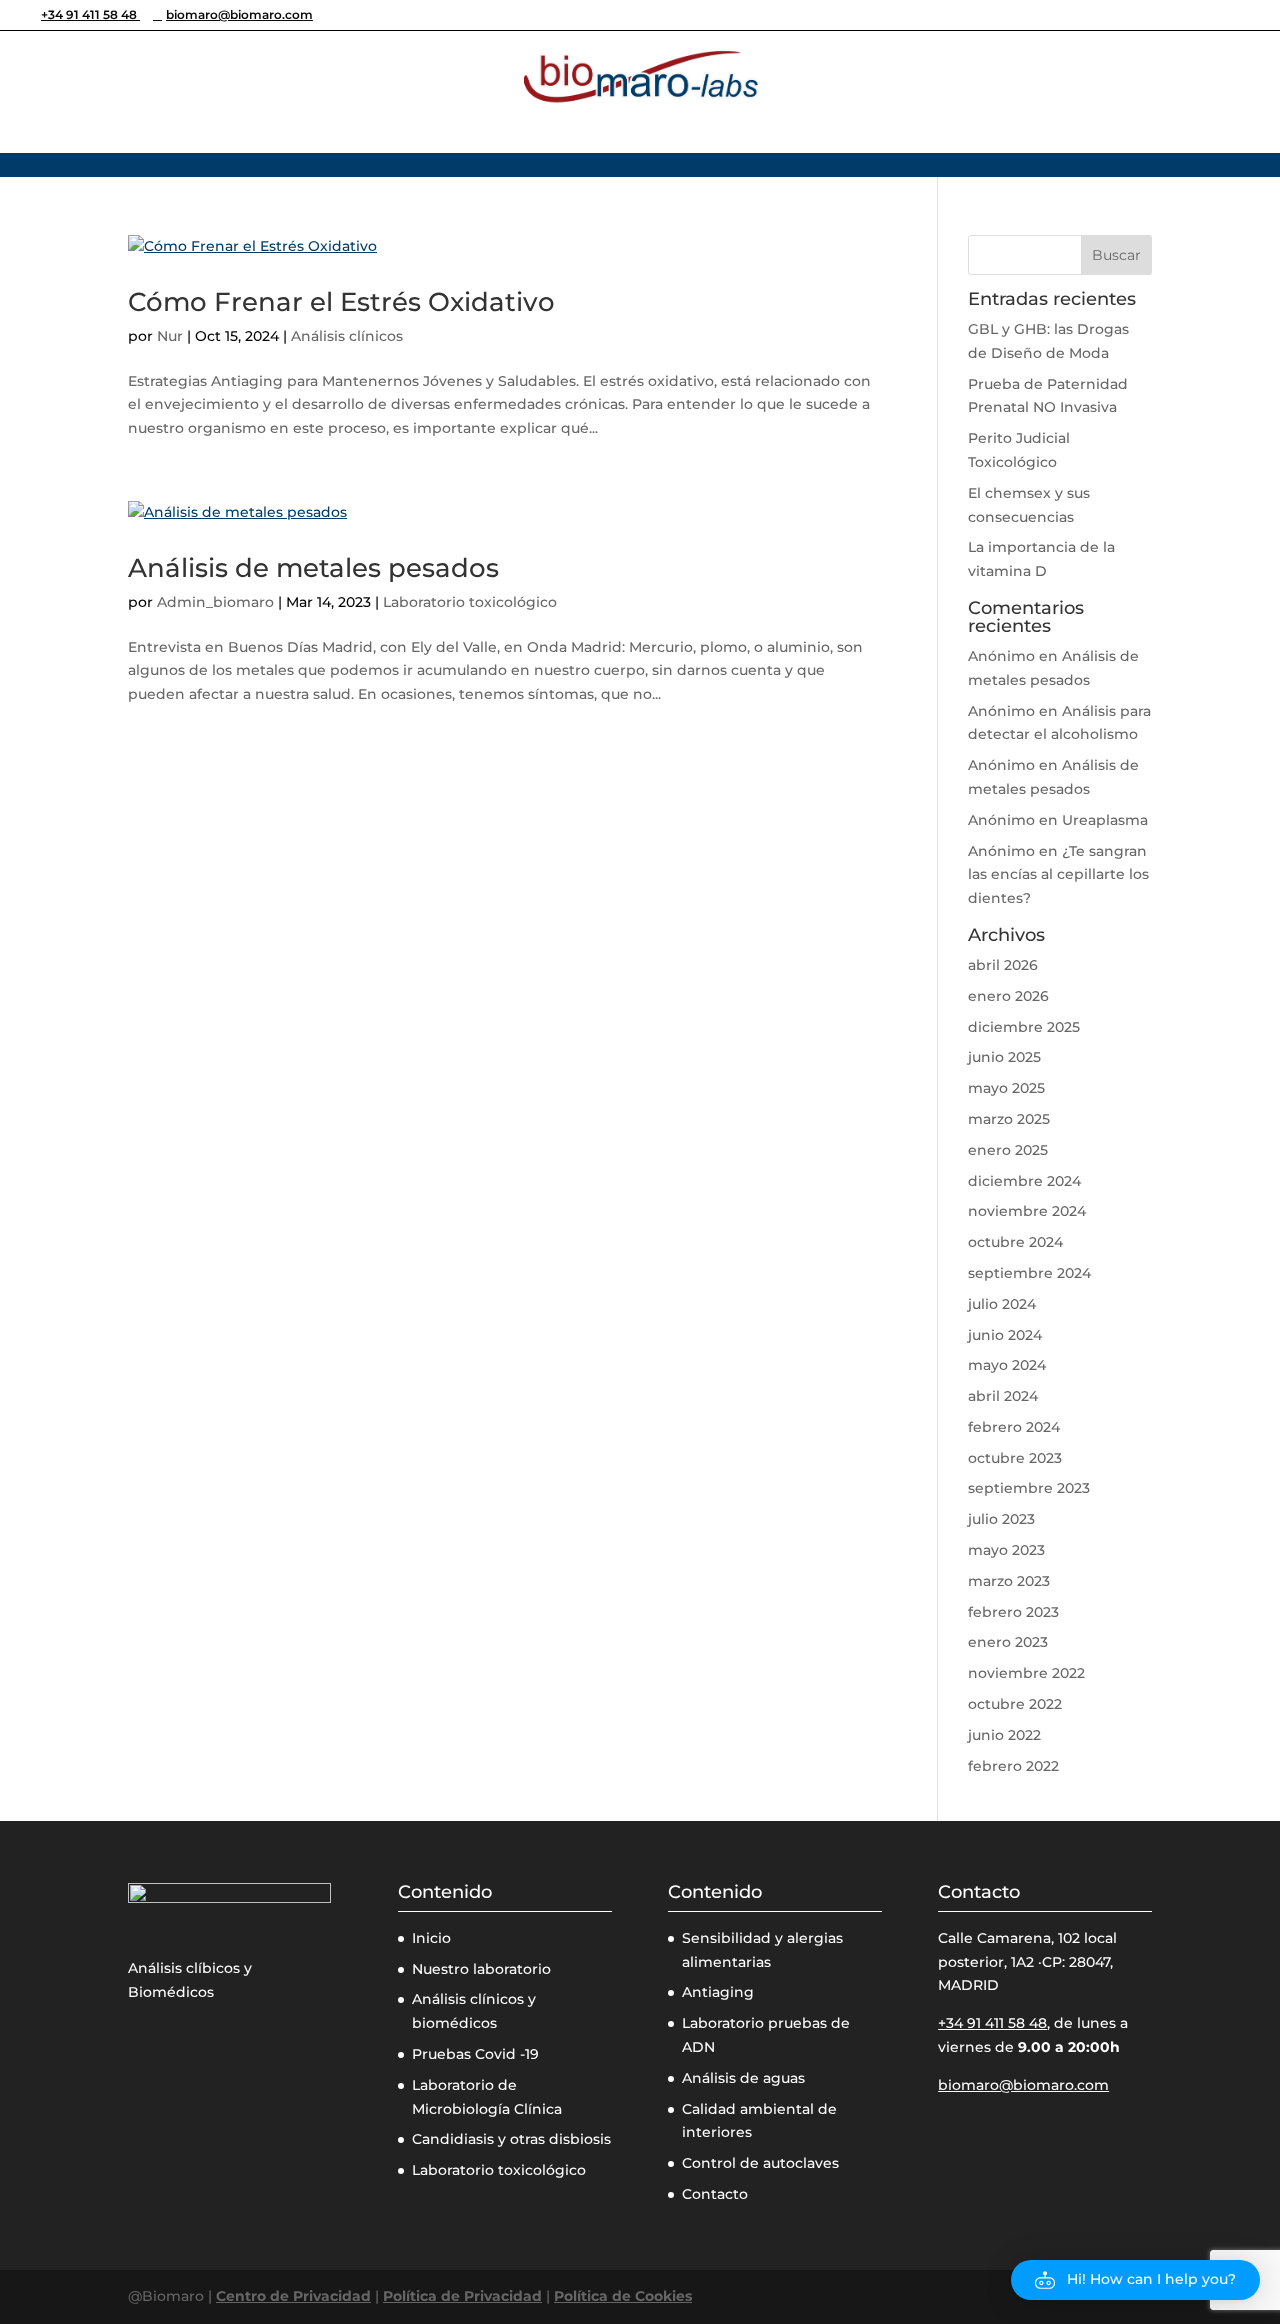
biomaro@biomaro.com (1023, 2085)
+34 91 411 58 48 (90, 14)
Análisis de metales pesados (313, 568)
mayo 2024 (1007, 1365)
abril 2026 (1003, 965)
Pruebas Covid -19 (475, 2054)
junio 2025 (1004, 1057)
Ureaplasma (1105, 820)
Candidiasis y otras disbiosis (511, 2139)
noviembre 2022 (1026, 1673)
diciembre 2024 (1024, 1181)
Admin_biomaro (215, 602)
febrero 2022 (1013, 1766)
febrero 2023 (1013, 1612)
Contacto (715, 2194)
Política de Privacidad (462, 2296)
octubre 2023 (1015, 1458)
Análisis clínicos (347, 336)
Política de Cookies (623, 2296)
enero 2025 (1008, 1150)
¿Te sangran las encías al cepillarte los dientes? (1058, 875)
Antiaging (718, 1992)
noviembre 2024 (1027, 1211)
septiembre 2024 (1029, 1273)
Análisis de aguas (743, 2078)
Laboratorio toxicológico (470, 602)
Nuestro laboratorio (481, 1969)
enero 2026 (1008, 996)
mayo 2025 (1006, 1088)
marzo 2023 (1009, 1581)
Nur (170, 336)
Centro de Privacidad (293, 2296)
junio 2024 (1005, 1335)
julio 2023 (1001, 1519)
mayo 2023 (1006, 1550)
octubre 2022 (1015, 1704)
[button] (1135, 2280)
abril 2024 (1003, 1396)
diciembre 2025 (1024, 1027)
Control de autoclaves (760, 2163)
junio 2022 (1004, 1735)
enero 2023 (1008, 1642)
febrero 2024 (1014, 1427)
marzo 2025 (1009, 1119)
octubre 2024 (1015, 1242)
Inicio (431, 1938)
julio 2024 (1002, 1304)
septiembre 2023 (1029, 1488)
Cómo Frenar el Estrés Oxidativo (341, 302)
